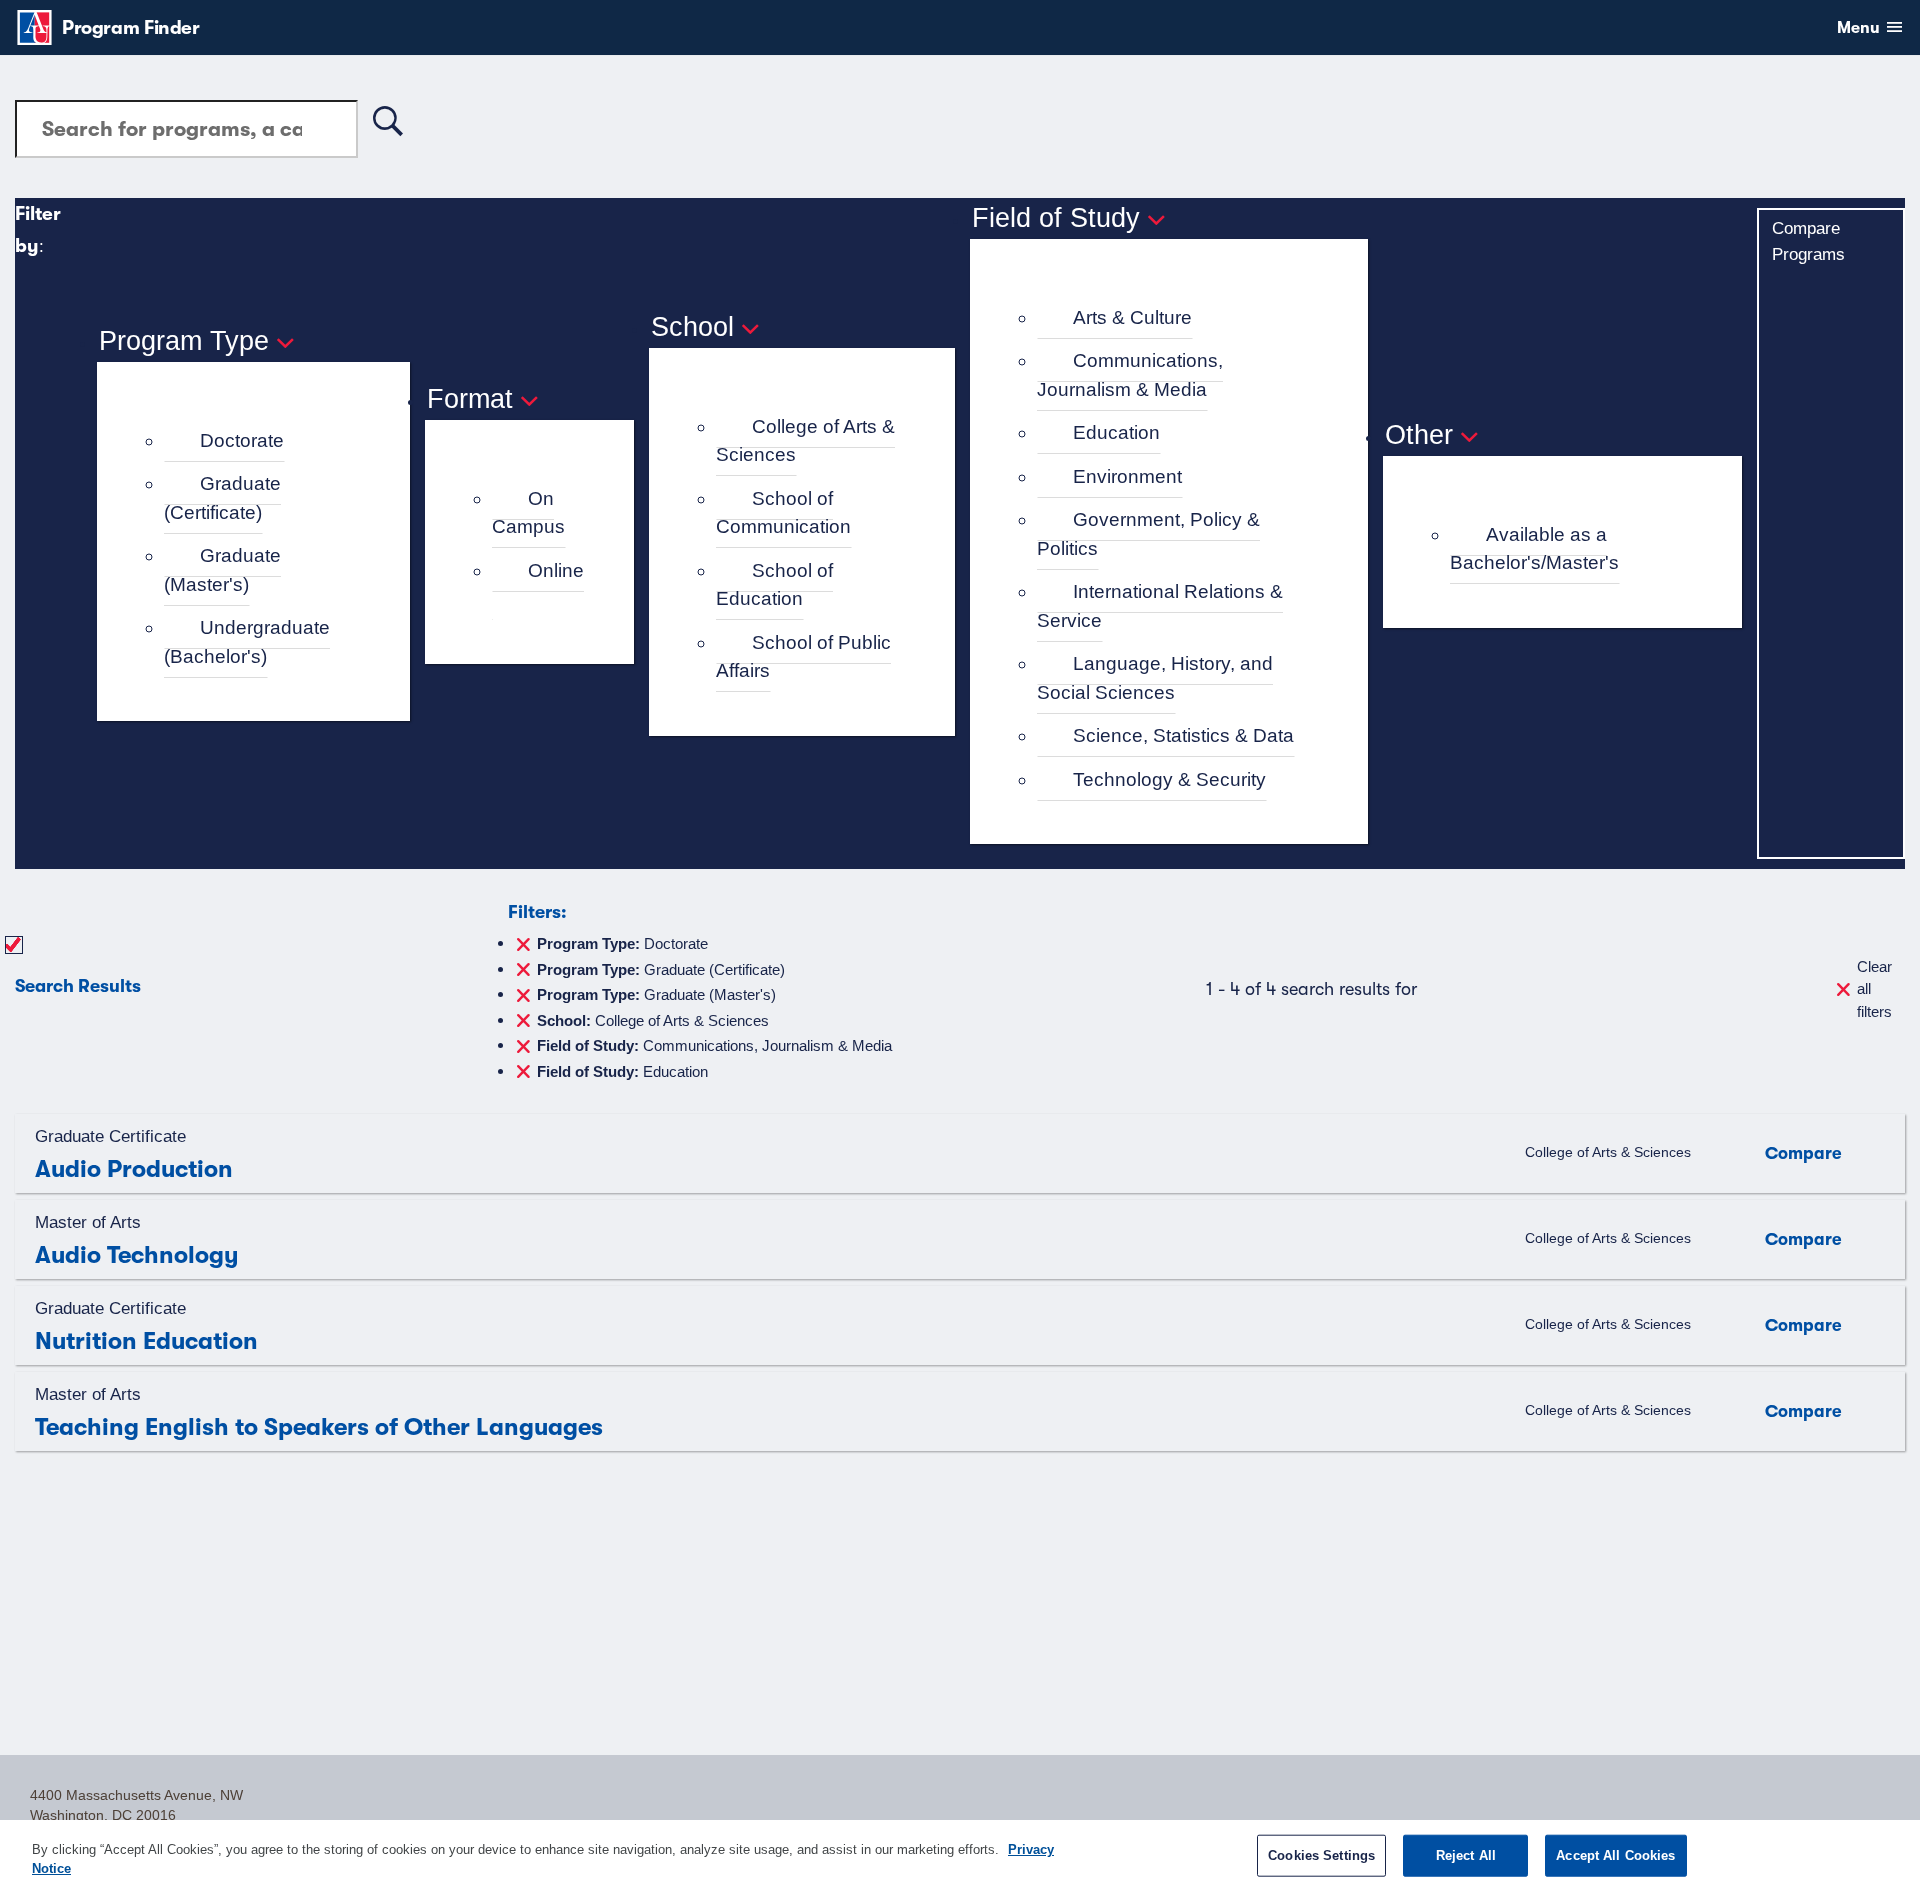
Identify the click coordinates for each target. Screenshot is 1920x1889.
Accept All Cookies (1615, 1855)
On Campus (528, 513)
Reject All (1466, 1855)
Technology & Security (1169, 779)
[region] (960, 1854)
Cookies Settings (1321, 1855)
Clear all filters (1874, 989)
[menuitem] (262, 441)
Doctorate (242, 440)
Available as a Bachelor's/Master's (1534, 549)
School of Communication (783, 513)
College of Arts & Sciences (805, 441)
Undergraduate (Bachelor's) (247, 642)
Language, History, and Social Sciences (1155, 678)
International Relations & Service (1160, 606)
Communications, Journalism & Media (1130, 375)
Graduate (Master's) (222, 570)
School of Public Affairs (803, 657)
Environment (1127, 476)
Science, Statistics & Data (1183, 735)
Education (1116, 432)
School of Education (774, 585)
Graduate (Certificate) (222, 498)
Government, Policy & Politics (1148, 534)
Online (556, 570)
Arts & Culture (1132, 317)
